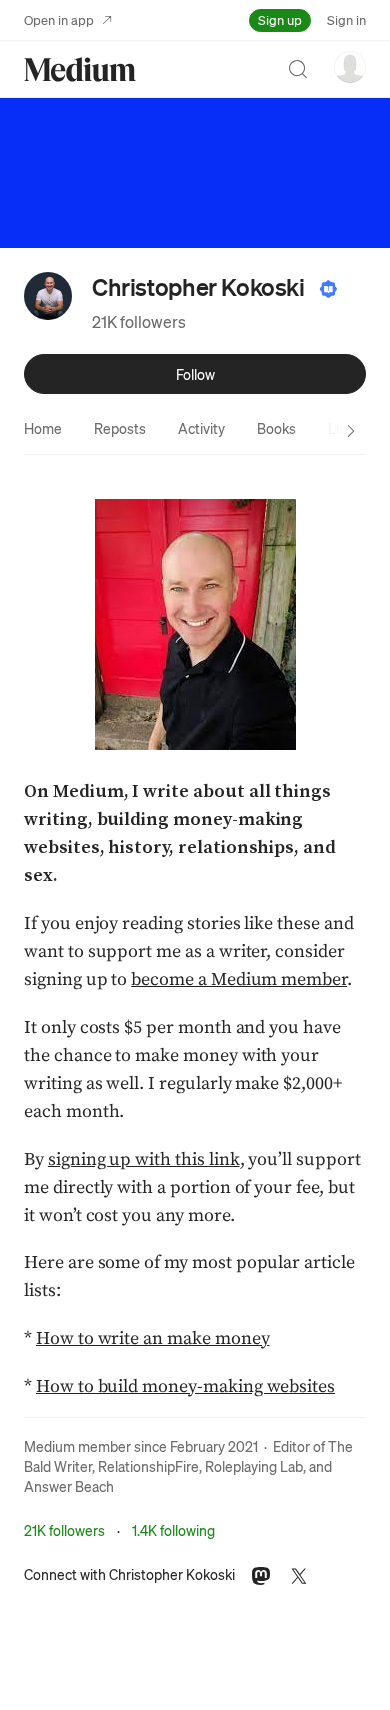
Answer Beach (69, 1486)
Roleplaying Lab (254, 1466)
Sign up (280, 19)
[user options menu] (350, 67)
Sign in (346, 19)
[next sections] (351, 431)
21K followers (139, 321)
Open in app (59, 19)
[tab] (43, 428)
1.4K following (173, 1530)
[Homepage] (80, 69)
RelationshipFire (148, 1466)
